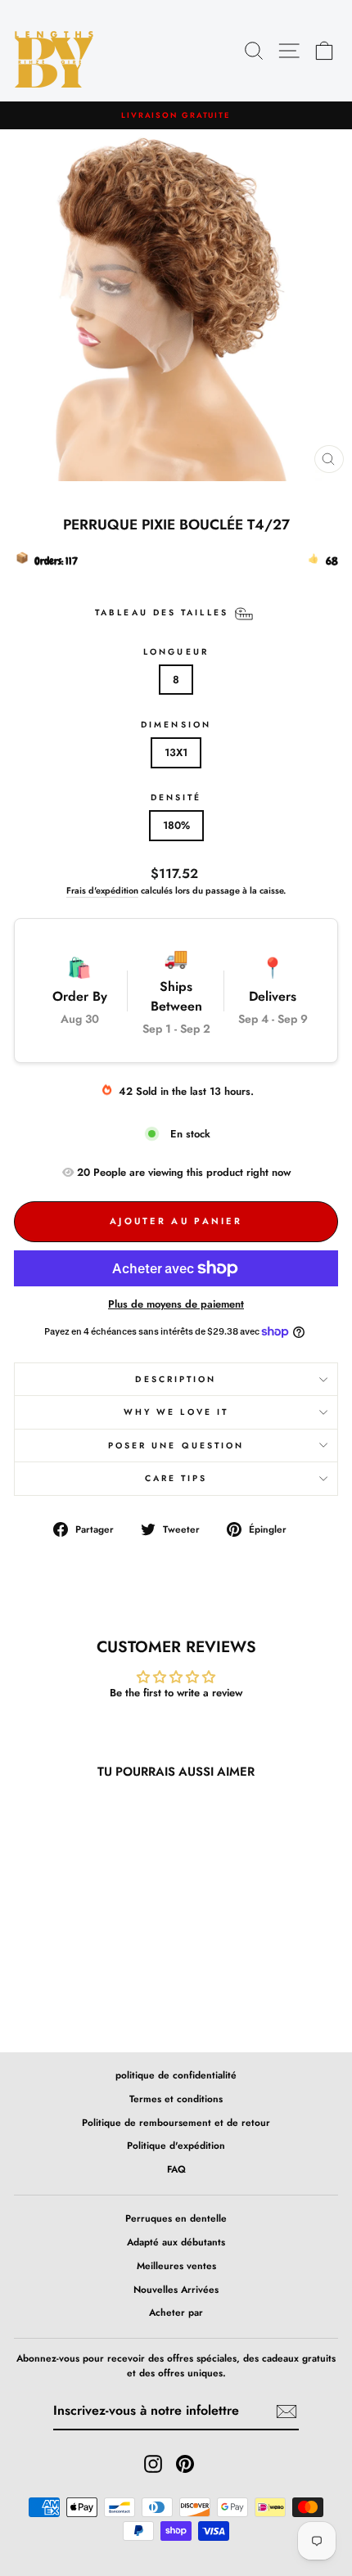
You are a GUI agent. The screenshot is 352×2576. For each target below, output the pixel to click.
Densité (176, 797)
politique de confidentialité (176, 2075)
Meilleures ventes (176, 2265)
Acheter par (176, 2312)
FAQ (176, 2169)
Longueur (176, 652)
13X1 (176, 752)
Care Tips (176, 1478)
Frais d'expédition (102, 890)
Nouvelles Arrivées (176, 2289)
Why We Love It (176, 1412)
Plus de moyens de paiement (176, 1304)
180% (176, 825)
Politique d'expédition (176, 2145)
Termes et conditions (176, 2099)
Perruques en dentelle (176, 2218)
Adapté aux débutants (176, 2242)
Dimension (176, 725)
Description (176, 1379)
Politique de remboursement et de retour (176, 2122)
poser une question (176, 1446)
